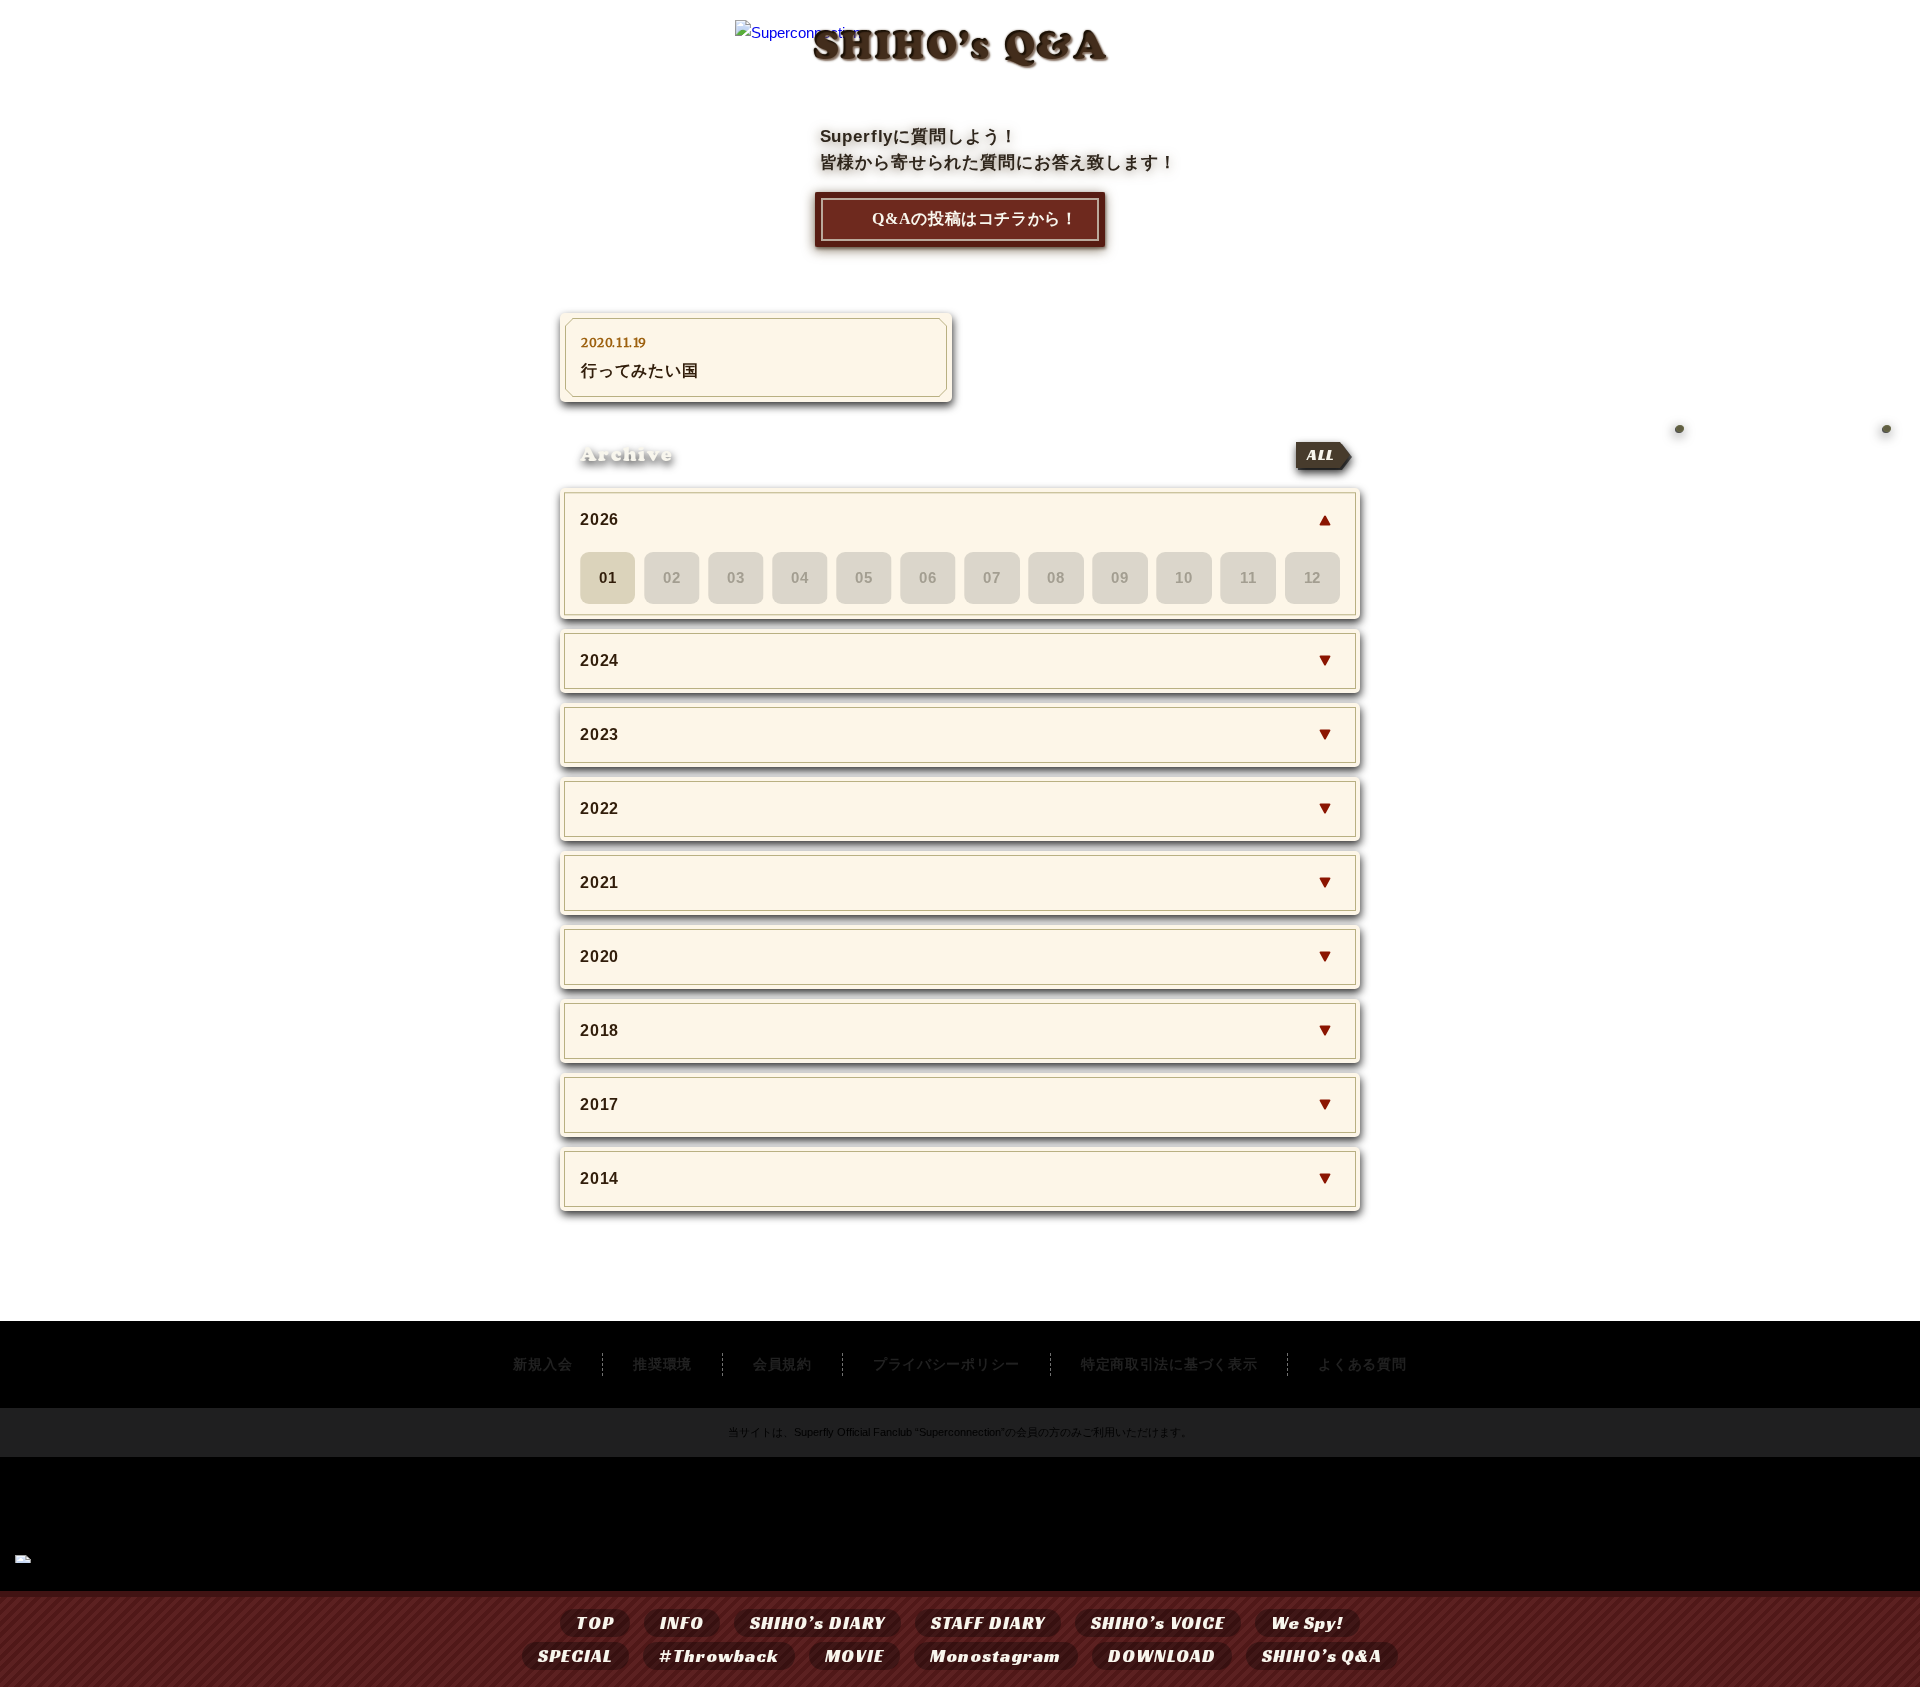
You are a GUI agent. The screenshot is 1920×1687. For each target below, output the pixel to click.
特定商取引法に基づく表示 (1169, 1364)
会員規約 (782, 1364)
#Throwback (719, 1655)
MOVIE (854, 1655)
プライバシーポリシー (946, 1364)
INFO (682, 1622)
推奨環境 (662, 1364)
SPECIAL (576, 1655)
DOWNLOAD (1162, 1655)
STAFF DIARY (988, 1622)
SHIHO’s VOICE (1158, 1622)
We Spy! (1307, 1622)
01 (608, 577)
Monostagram (996, 1655)
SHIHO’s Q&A (1322, 1655)
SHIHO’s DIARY (817, 1622)
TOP (594, 1622)
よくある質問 (1362, 1364)
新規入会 (542, 1364)
